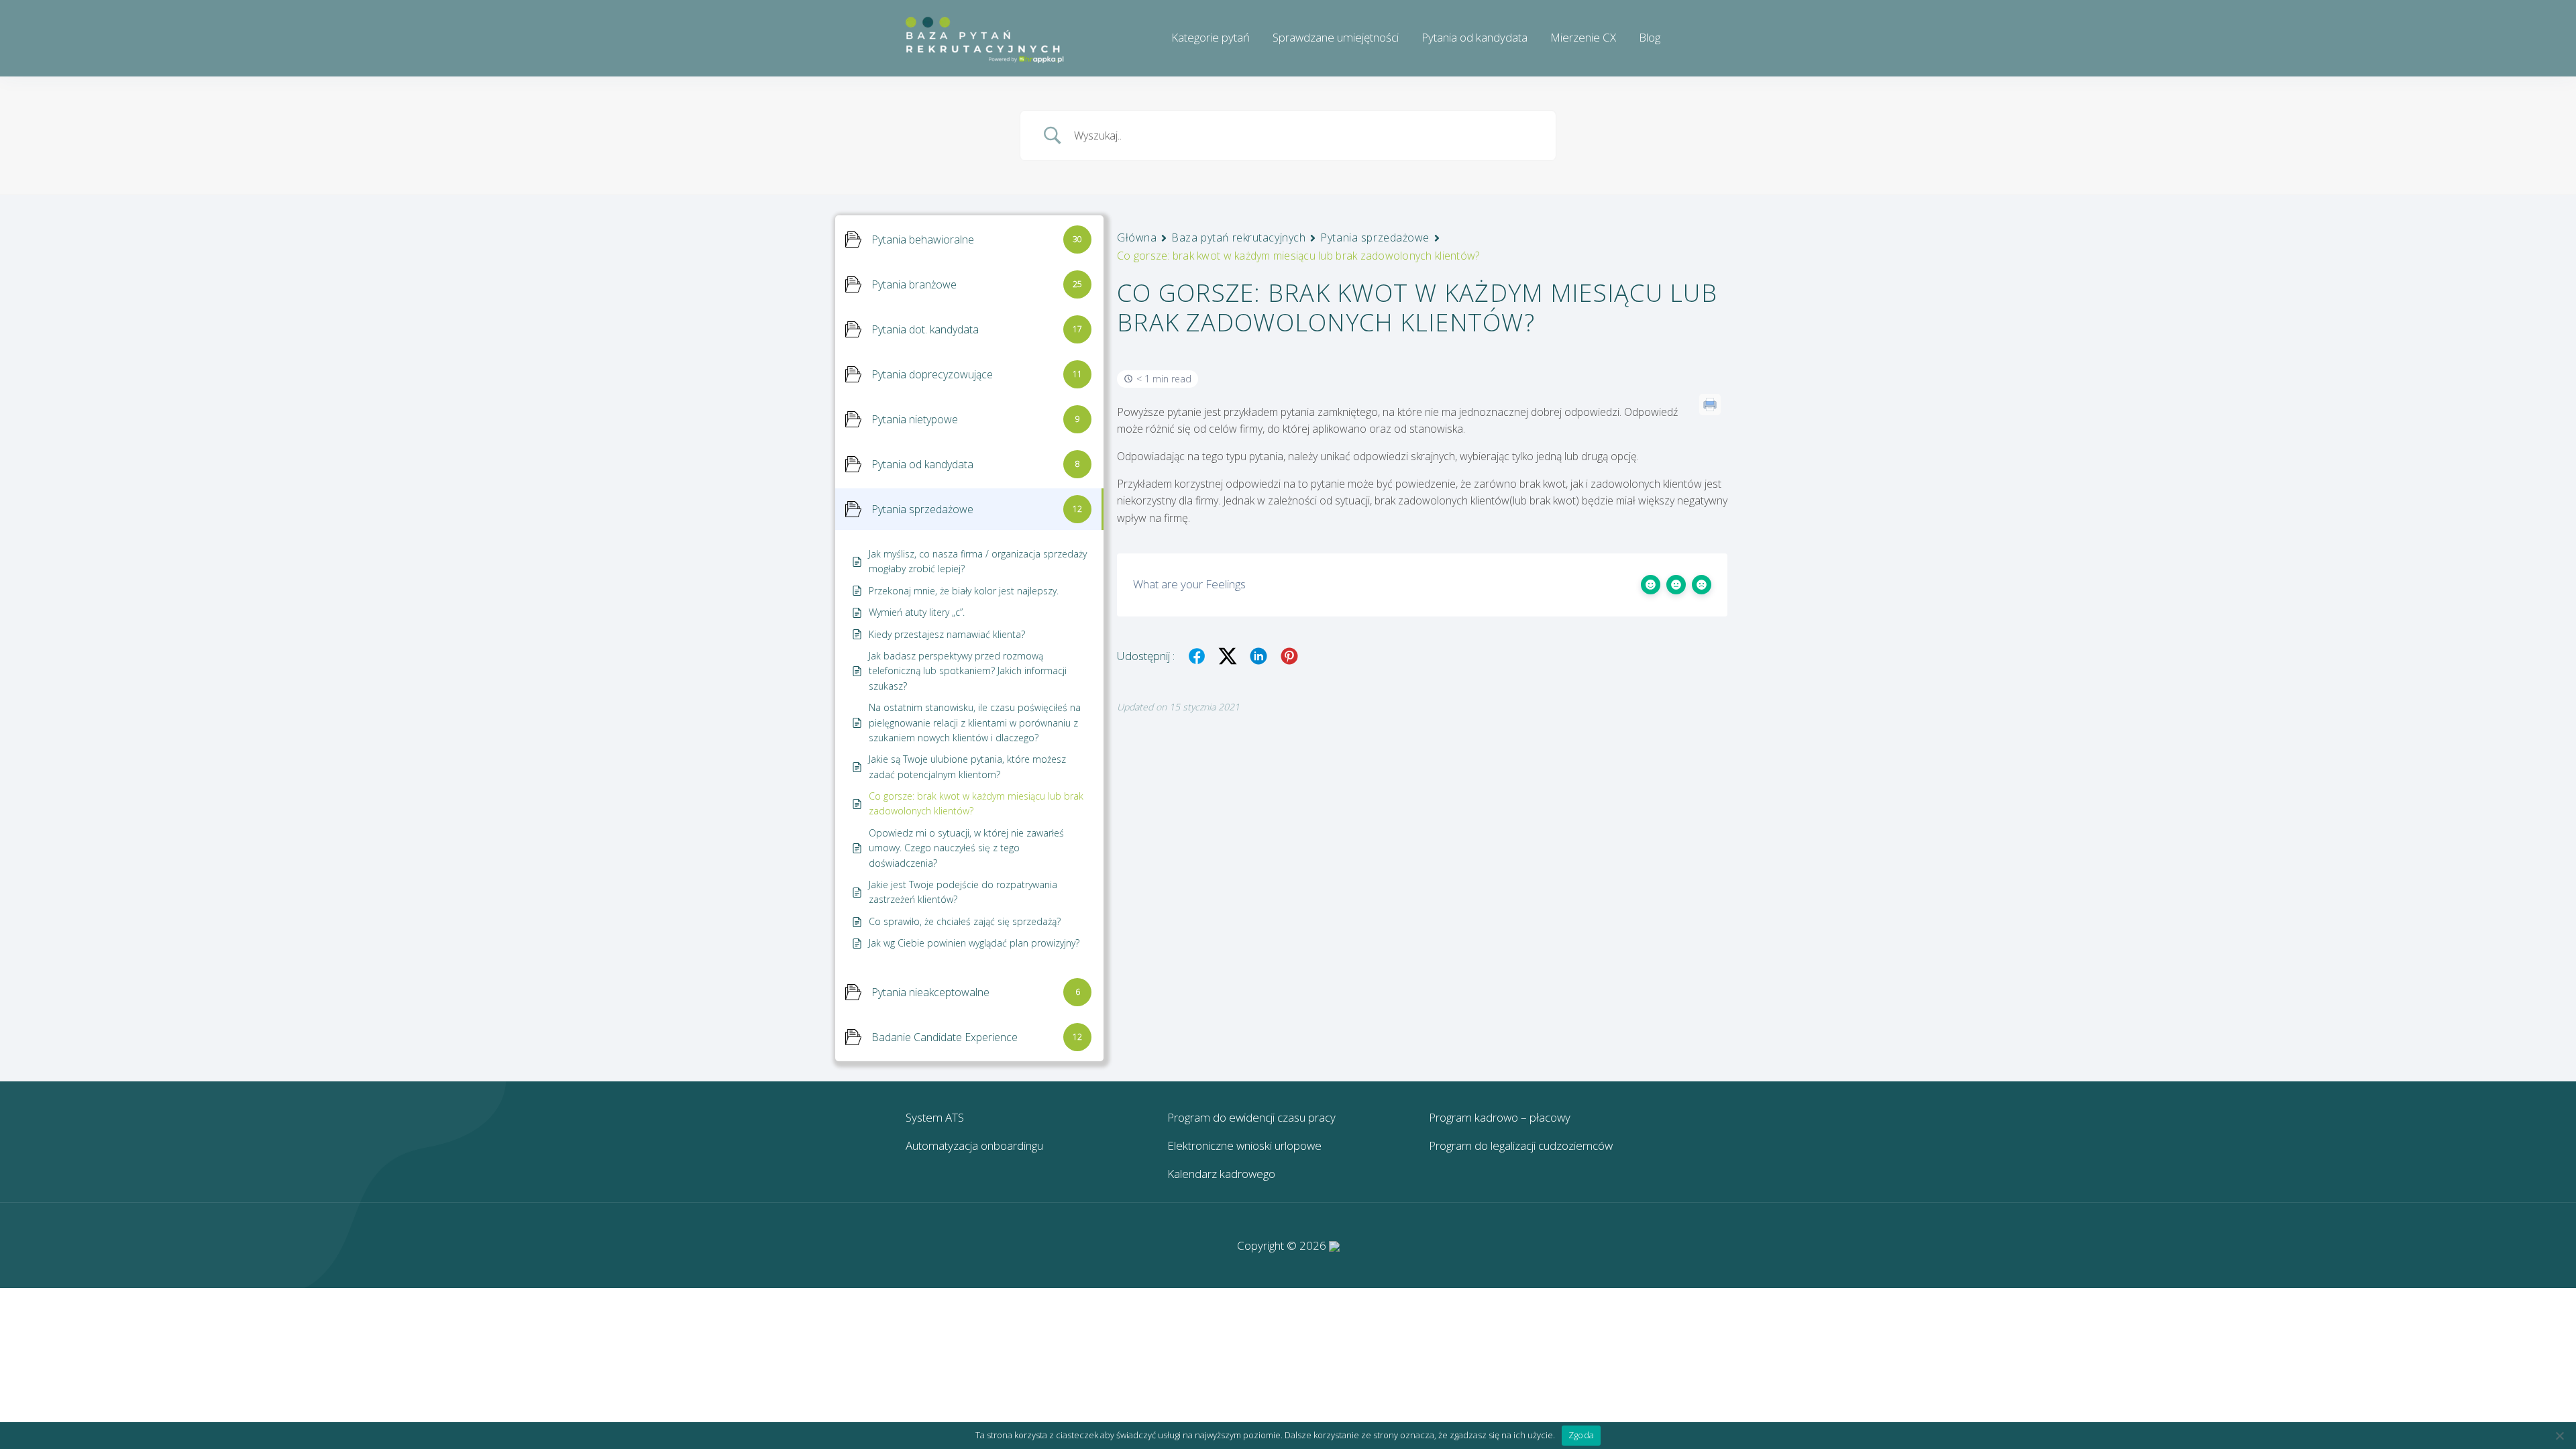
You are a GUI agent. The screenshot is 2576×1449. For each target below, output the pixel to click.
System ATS (935, 1117)
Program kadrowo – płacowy (1500, 1117)
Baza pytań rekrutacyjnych (1238, 237)
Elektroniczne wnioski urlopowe (1244, 1145)
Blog (1650, 37)
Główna (1137, 237)
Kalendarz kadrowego (1221, 1174)
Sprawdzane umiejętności (1336, 37)
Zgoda (1581, 1435)
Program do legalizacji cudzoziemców (1521, 1145)
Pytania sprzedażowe (1375, 237)
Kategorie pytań (1211, 37)
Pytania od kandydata (1474, 37)
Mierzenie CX (1583, 37)
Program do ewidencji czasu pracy (1251, 1117)
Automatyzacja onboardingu (974, 1145)
